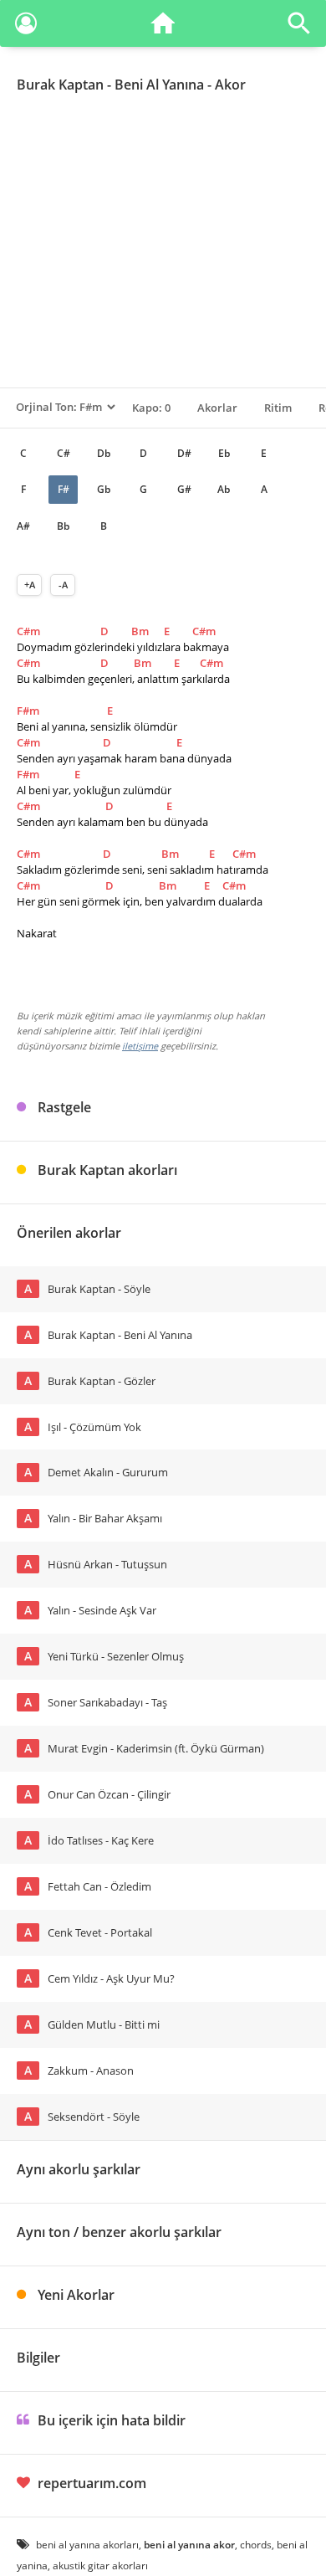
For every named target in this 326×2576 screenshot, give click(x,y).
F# (64, 489)
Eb (224, 453)
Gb (104, 489)
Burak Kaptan (60, 85)
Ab (224, 489)
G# (184, 489)
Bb (63, 526)
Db (104, 453)
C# (64, 453)
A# (23, 526)
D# (184, 453)
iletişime (140, 1046)
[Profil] (26, 26)
